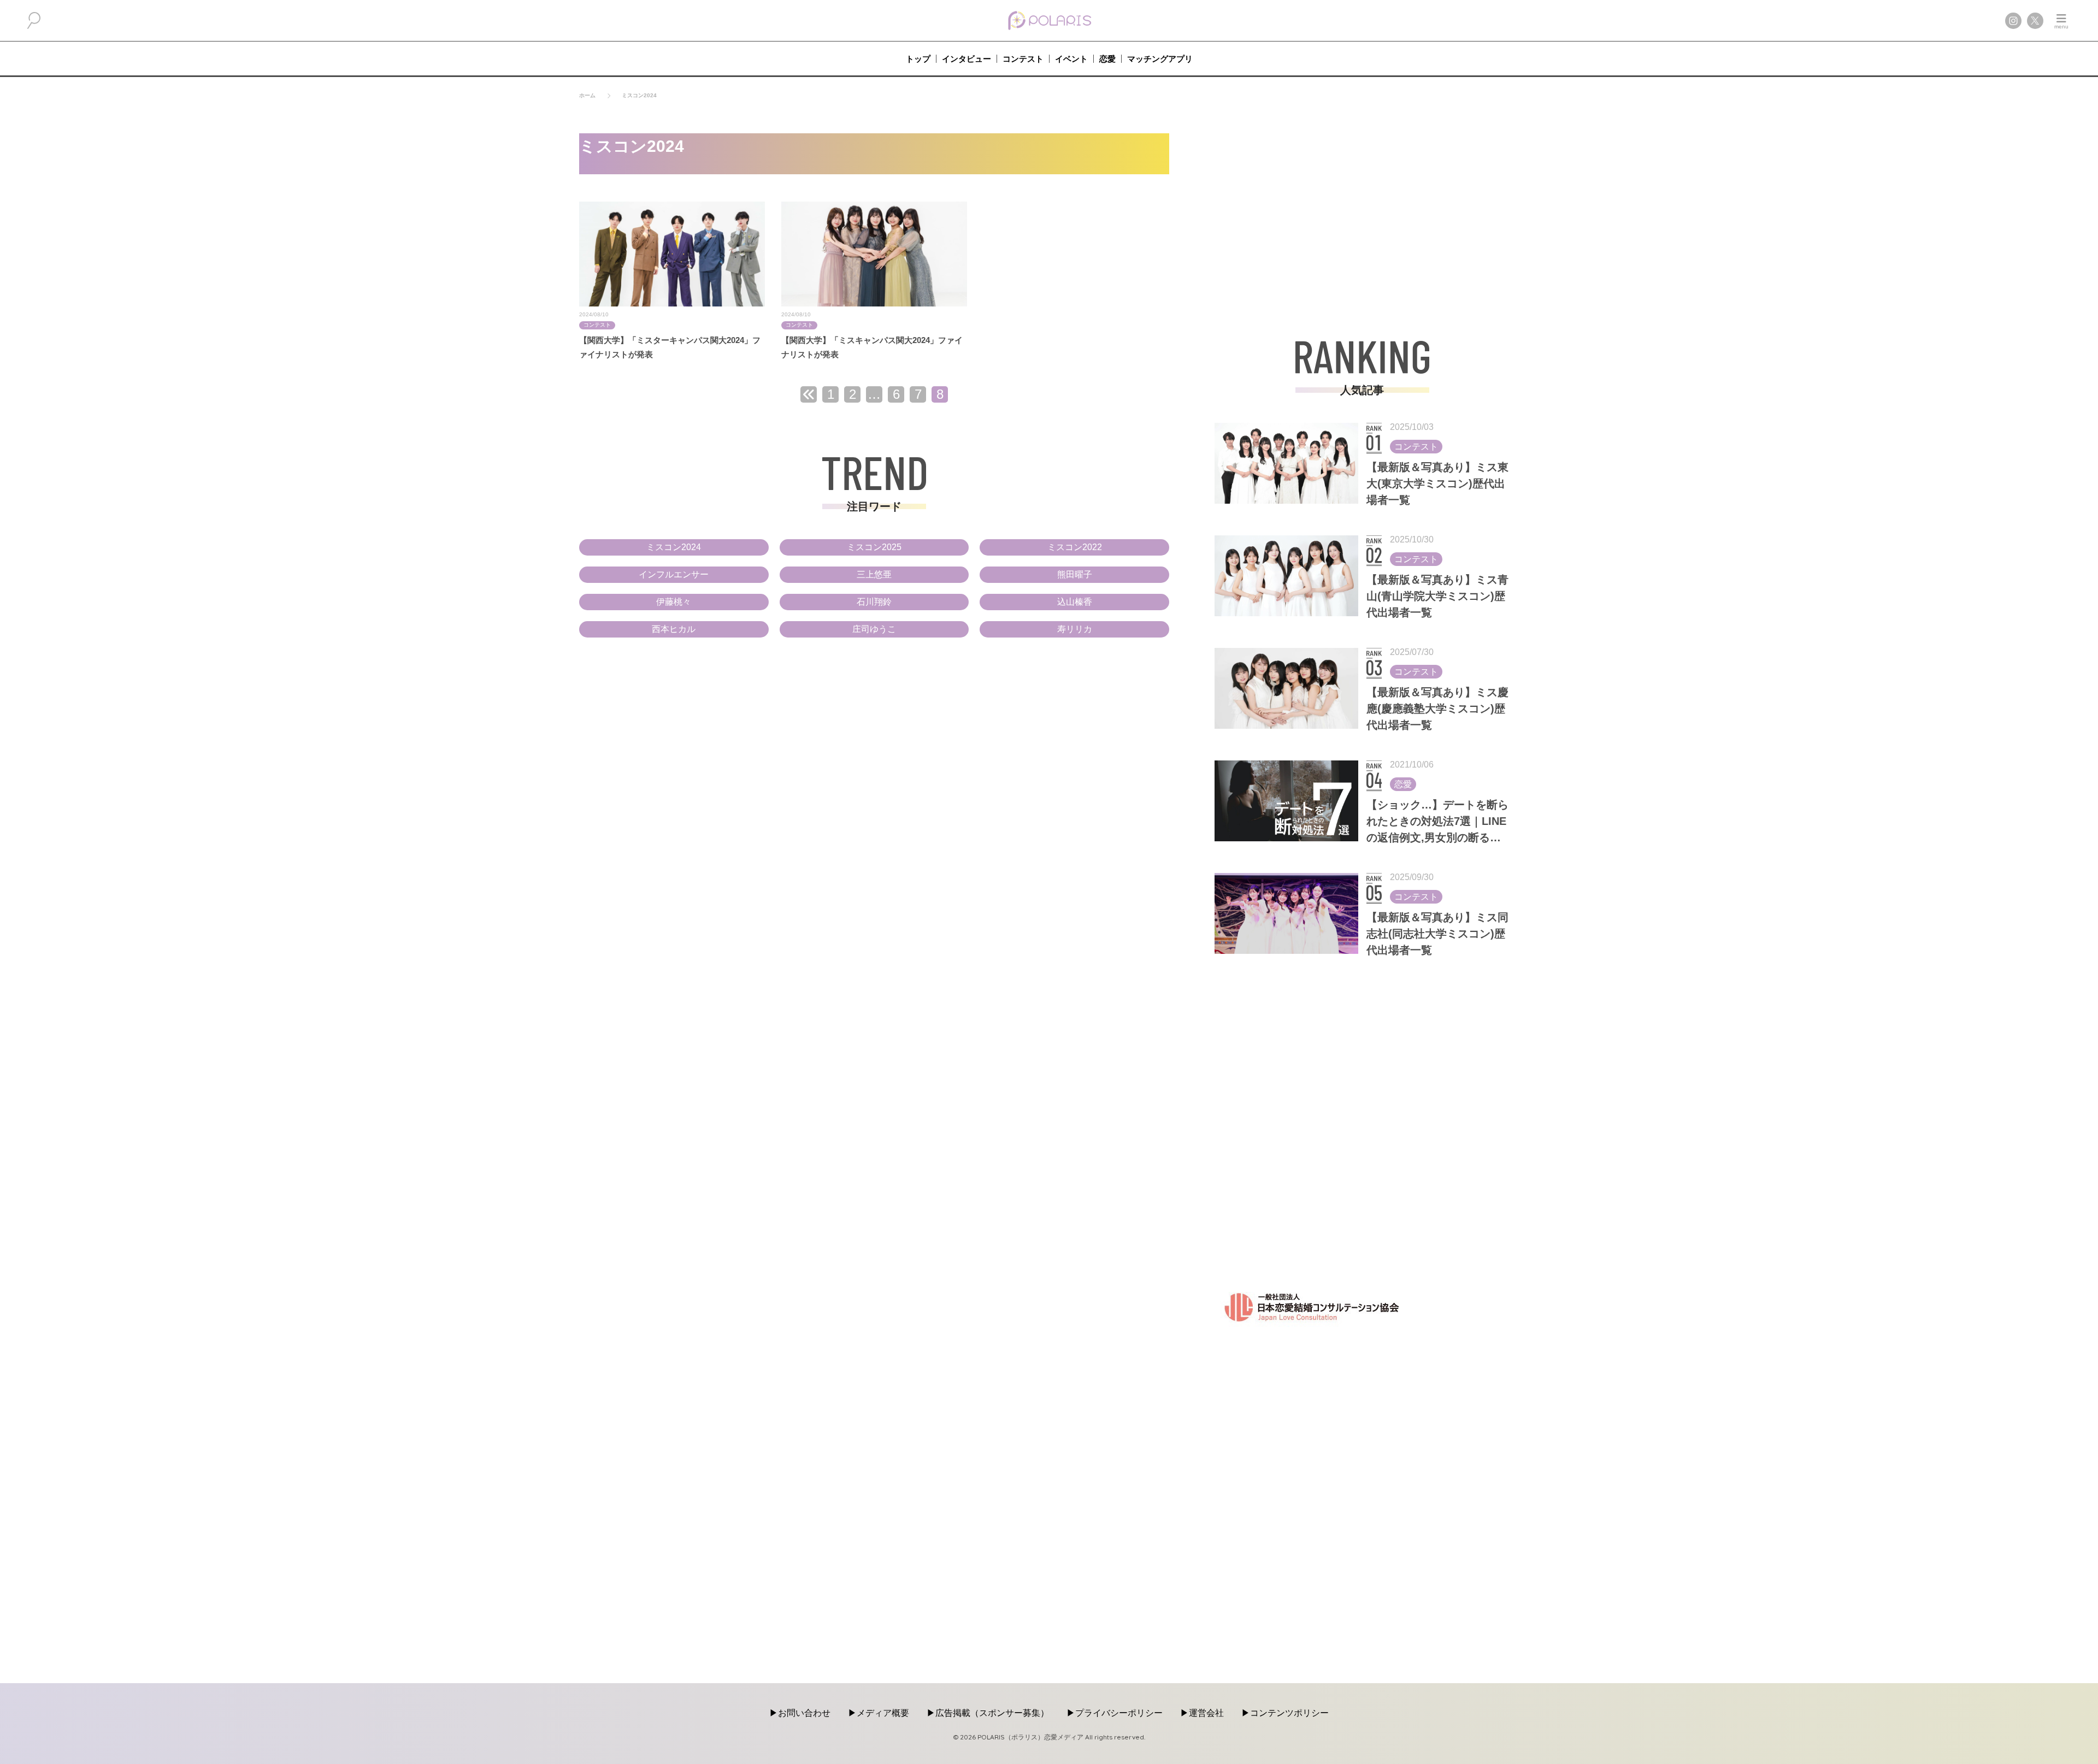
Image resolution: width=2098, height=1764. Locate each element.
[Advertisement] (1362, 210)
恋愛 (1107, 59)
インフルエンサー (674, 574)
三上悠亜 (874, 574)
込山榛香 (1075, 602)
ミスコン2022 (1075, 547)
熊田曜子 (1075, 574)
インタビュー (967, 59)
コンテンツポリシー (1289, 1713)
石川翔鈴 (874, 602)
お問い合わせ (804, 1713)
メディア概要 (883, 1713)
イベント (1071, 59)
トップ (918, 59)
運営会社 (1206, 1713)
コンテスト (1023, 59)
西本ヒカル (674, 629)
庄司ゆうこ (874, 629)
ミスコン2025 (874, 547)
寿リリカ (1075, 629)
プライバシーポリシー (1119, 1713)
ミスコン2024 (674, 547)
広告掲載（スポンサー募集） (992, 1713)
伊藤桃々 (674, 602)
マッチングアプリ (1160, 59)
